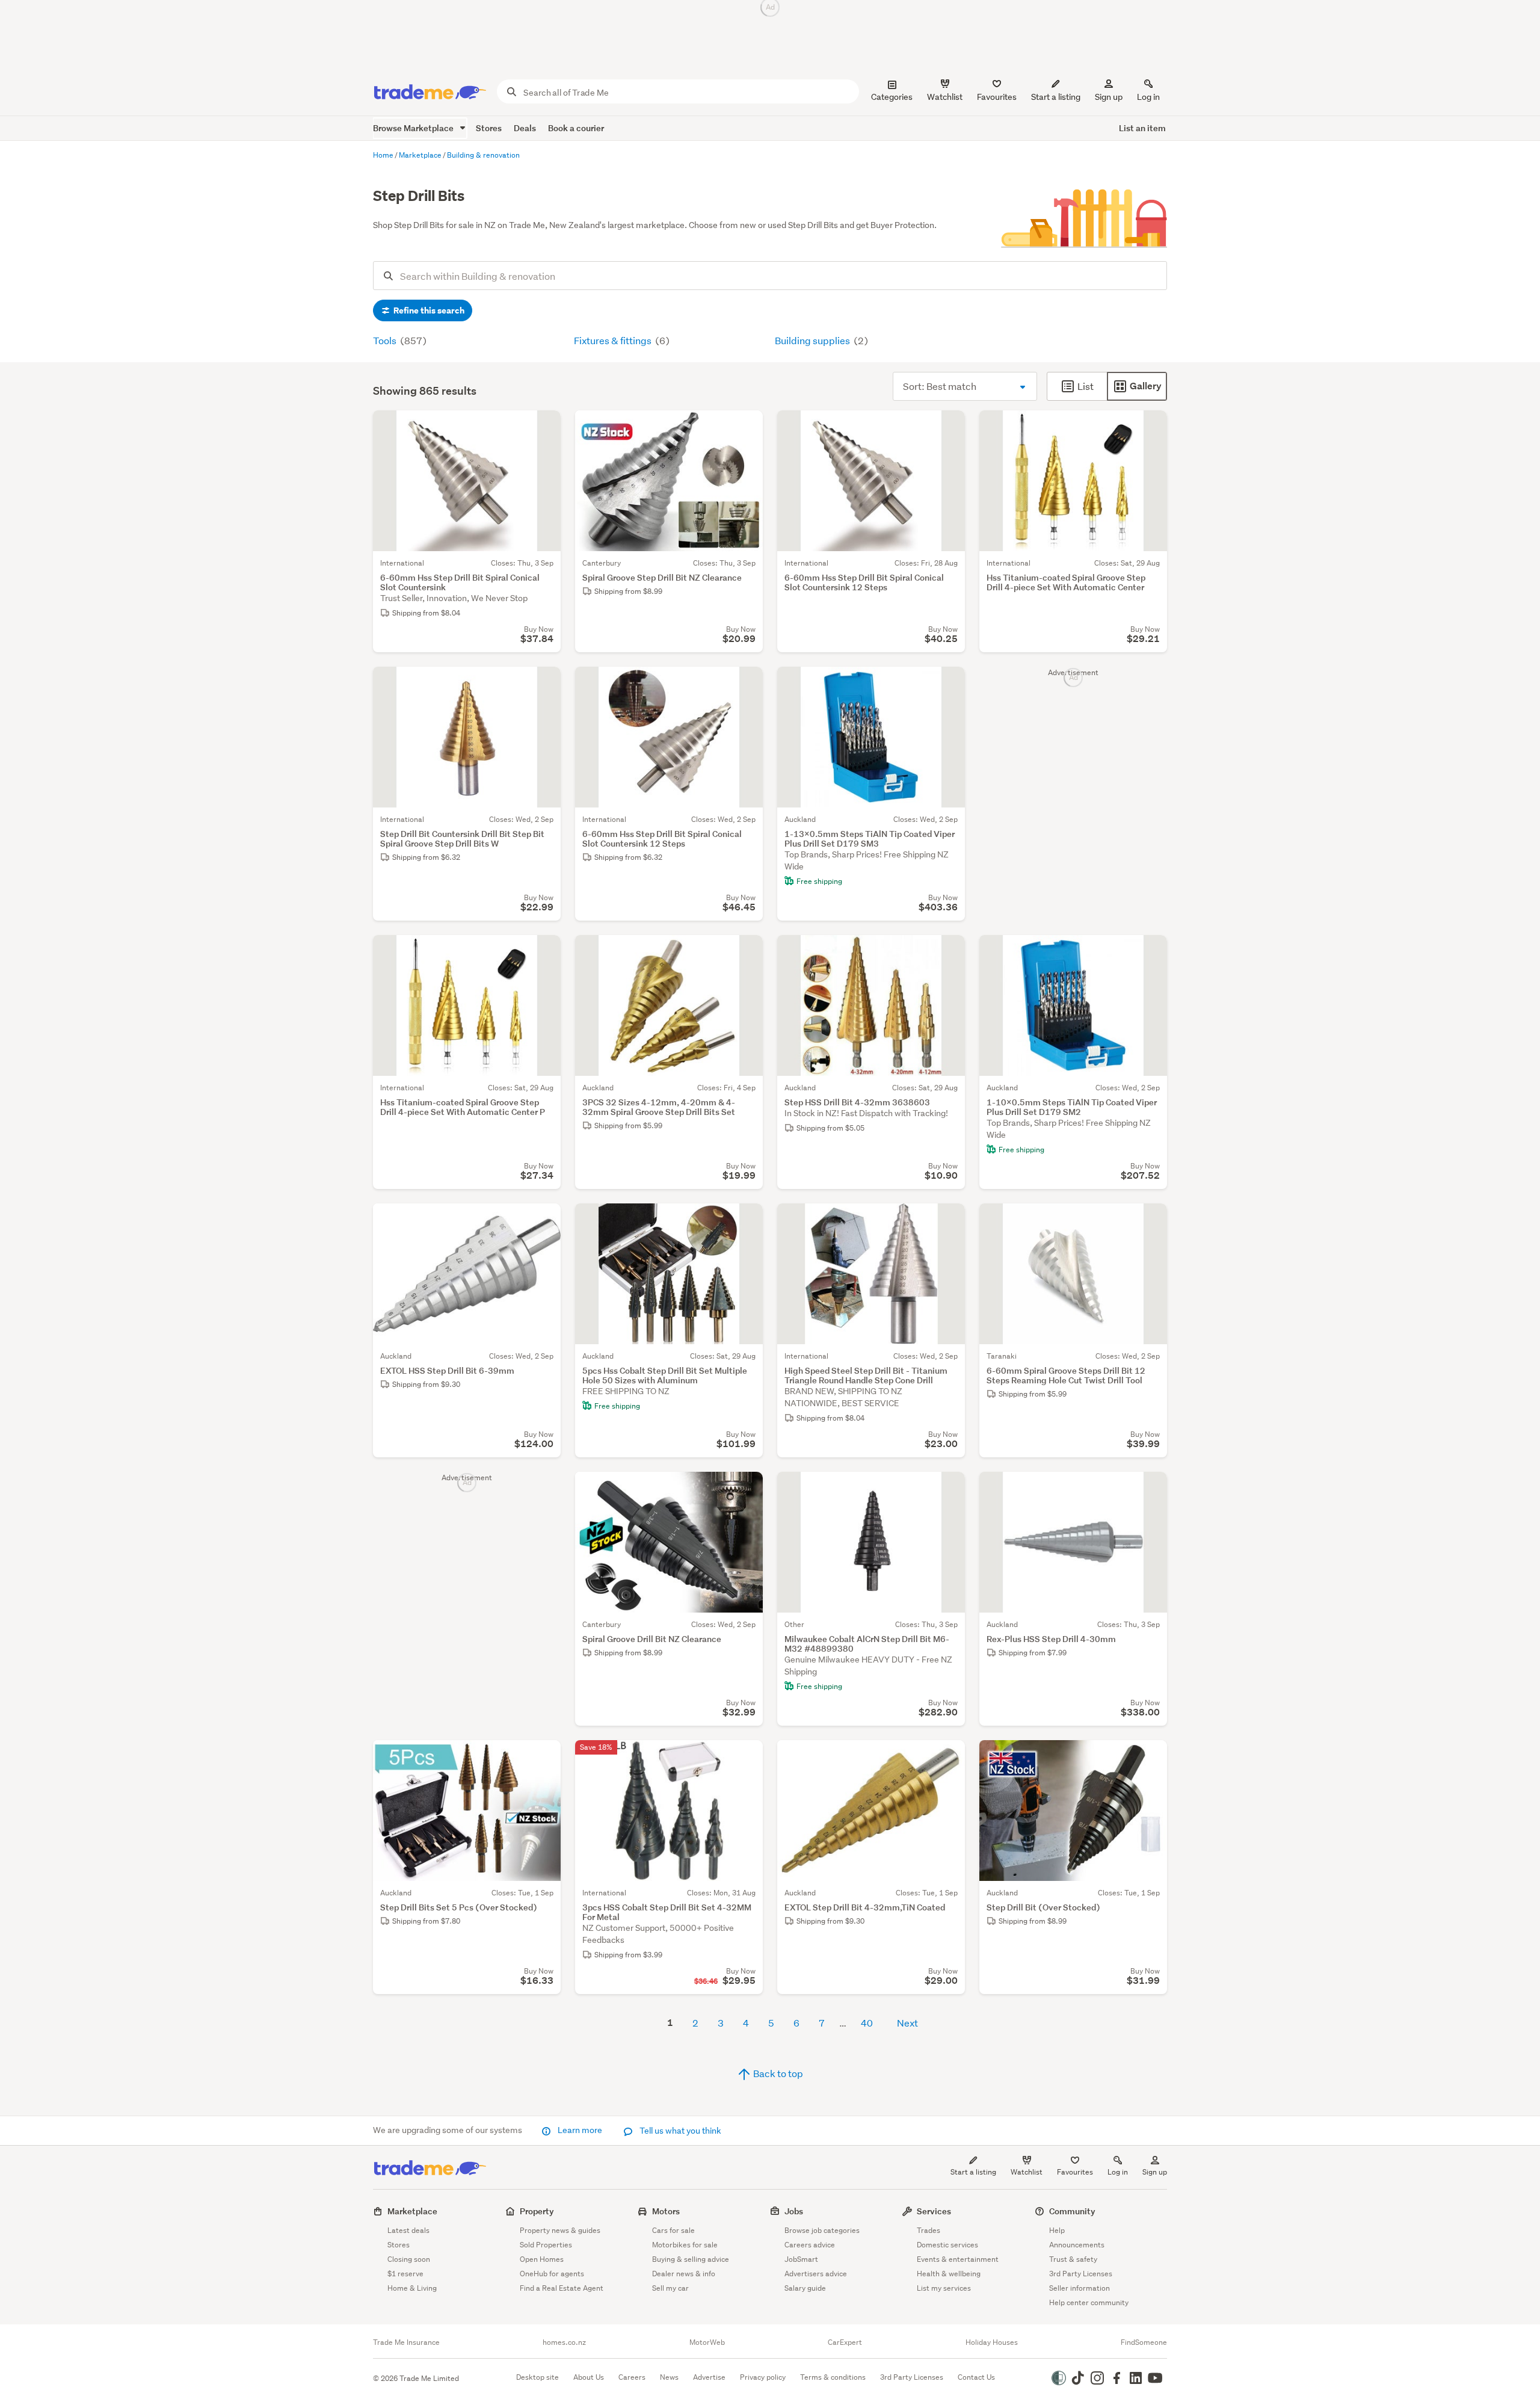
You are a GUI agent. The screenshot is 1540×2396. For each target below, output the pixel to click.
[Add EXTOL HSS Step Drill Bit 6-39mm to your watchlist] (544, 1220)
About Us (589, 2377)
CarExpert (845, 2342)
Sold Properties (546, 2245)
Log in (1148, 97)
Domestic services (947, 2245)
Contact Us (976, 2377)
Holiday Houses (992, 2342)
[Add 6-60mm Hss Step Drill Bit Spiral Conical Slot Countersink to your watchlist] (544, 427)
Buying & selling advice (691, 2259)
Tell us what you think (679, 2131)
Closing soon (409, 2259)
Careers (632, 2377)
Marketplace (412, 2211)
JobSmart (801, 2259)
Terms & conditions (833, 2377)
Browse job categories (822, 2230)
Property (537, 2211)
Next (907, 2023)
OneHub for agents (552, 2274)
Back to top (777, 2073)
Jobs (794, 2211)
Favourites (1075, 2172)
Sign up (1109, 97)
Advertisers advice (816, 2274)
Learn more (580, 2130)
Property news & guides (560, 2230)
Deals (525, 128)
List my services (944, 2288)
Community (1072, 2211)
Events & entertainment (958, 2259)
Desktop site (537, 2377)
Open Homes (542, 2259)
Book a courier (576, 128)
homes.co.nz (564, 2342)
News (669, 2377)
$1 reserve (405, 2274)
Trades (929, 2230)
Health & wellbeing (949, 2274)
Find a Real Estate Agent (562, 2288)
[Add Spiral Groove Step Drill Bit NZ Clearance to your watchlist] (746, 427)
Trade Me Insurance (406, 2342)
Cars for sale (673, 2230)
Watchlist (1027, 2172)
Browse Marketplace (414, 128)
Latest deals (408, 2230)
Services (934, 2211)
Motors (666, 2211)
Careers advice (810, 2245)
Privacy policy (763, 2377)
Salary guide (805, 2288)
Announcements (1077, 2245)
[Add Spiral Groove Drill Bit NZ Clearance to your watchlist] (746, 1489)
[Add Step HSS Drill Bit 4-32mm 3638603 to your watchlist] (948, 952)
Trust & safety (1073, 2259)
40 (867, 2023)
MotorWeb (707, 2342)
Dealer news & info (684, 2274)
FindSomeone (1144, 2342)
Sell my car (670, 2288)
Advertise (709, 2377)
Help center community (1089, 2302)
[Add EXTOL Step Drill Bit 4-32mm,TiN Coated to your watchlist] (948, 1757)
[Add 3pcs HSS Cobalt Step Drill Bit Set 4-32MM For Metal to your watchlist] (746, 1757)
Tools (386, 340)
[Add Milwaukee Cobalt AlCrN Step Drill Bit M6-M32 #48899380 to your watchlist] (948, 1489)
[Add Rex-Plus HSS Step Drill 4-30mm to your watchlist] (1150, 1489)
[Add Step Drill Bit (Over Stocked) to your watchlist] (1150, 1757)
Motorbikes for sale (685, 2245)
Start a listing (973, 2172)
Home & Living (412, 2288)
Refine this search (428, 310)
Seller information (1080, 2288)
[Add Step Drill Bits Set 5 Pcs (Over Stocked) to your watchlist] (544, 1757)
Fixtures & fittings (614, 340)
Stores (489, 128)
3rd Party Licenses (1081, 2274)
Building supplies (813, 340)
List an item (1142, 128)
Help (1057, 2230)
